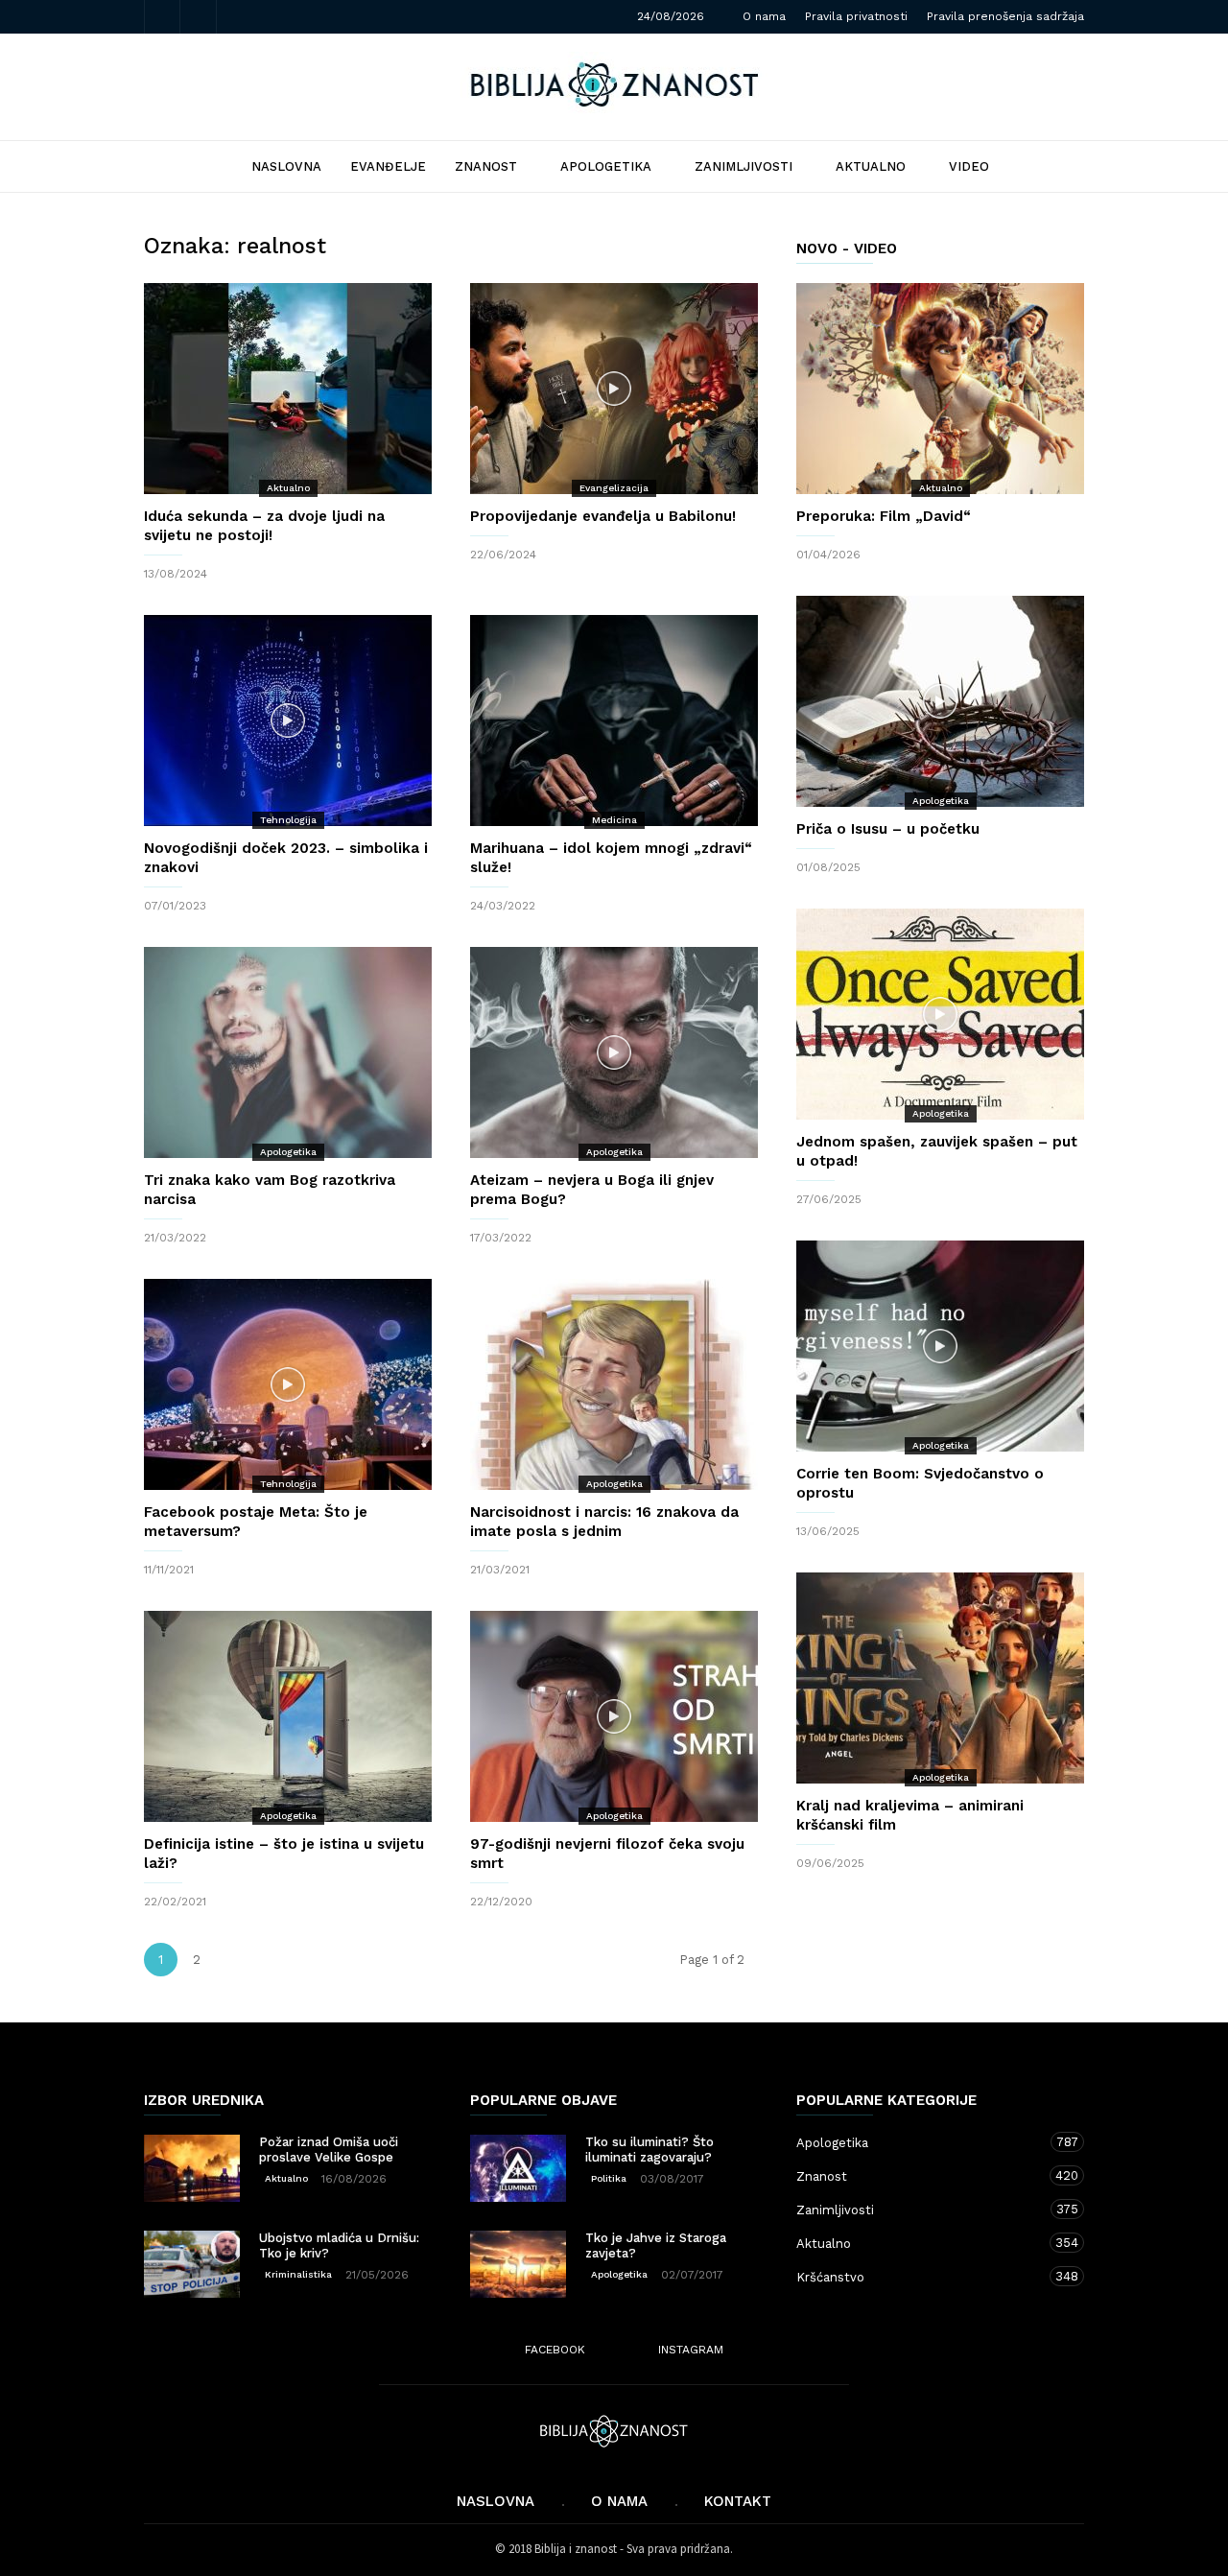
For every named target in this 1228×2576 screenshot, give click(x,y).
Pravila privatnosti (856, 16)
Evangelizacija (614, 488)
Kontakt (738, 2501)
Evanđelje (388, 166)
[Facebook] (162, 17)
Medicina (614, 820)
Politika (609, 2178)
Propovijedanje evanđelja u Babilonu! (603, 516)
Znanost (486, 166)
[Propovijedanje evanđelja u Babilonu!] (614, 389)
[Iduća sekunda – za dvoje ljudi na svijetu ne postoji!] (288, 389)
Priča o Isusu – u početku (888, 829)
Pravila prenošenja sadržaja (1005, 16)
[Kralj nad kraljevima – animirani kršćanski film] (940, 1678)
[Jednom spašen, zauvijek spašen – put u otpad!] (940, 1014)
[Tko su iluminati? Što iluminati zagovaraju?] (518, 2168)
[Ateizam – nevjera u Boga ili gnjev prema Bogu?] (614, 1052)
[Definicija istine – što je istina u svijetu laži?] (288, 1716)
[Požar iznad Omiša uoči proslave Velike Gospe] (192, 2168)
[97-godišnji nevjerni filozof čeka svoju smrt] (614, 1716)
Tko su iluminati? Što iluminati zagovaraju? (649, 2150)
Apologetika (606, 166)
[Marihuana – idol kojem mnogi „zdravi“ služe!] (614, 721)
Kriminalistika (298, 2274)
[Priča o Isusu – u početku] (940, 701)
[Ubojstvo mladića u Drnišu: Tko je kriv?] (192, 2264)
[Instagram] (199, 17)
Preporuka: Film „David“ (884, 516)
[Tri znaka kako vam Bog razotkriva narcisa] (288, 1052)
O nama (764, 16)
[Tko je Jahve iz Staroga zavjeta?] (518, 2264)
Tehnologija (288, 820)
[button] (1053, 165)
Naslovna (496, 2501)
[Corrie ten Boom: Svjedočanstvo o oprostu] (940, 1346)
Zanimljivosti (744, 166)
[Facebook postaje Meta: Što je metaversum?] (288, 1384)
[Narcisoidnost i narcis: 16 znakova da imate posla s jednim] (614, 1384)
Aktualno (871, 166)
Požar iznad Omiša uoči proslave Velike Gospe (329, 2150)
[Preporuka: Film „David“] (940, 389)
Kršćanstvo (921, 2277)
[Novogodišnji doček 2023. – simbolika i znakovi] (288, 721)
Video (969, 166)
